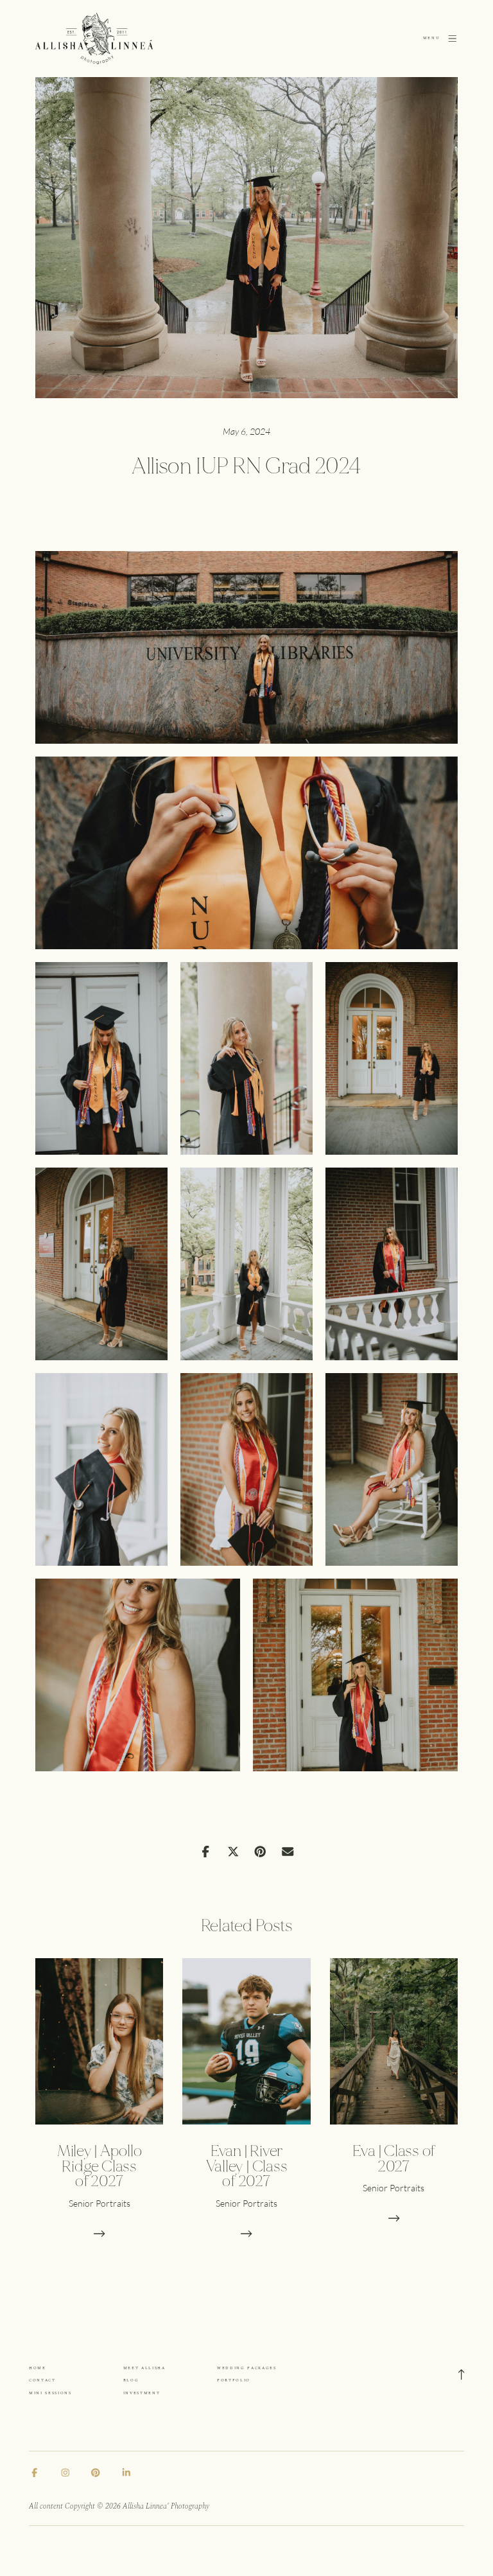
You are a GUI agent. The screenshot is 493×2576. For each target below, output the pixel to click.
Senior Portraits (99, 2203)
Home (38, 2368)
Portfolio (234, 2380)
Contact (42, 2380)
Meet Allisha (144, 2368)
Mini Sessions (50, 2393)
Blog (131, 2380)
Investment (142, 2393)
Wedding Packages (247, 2368)
